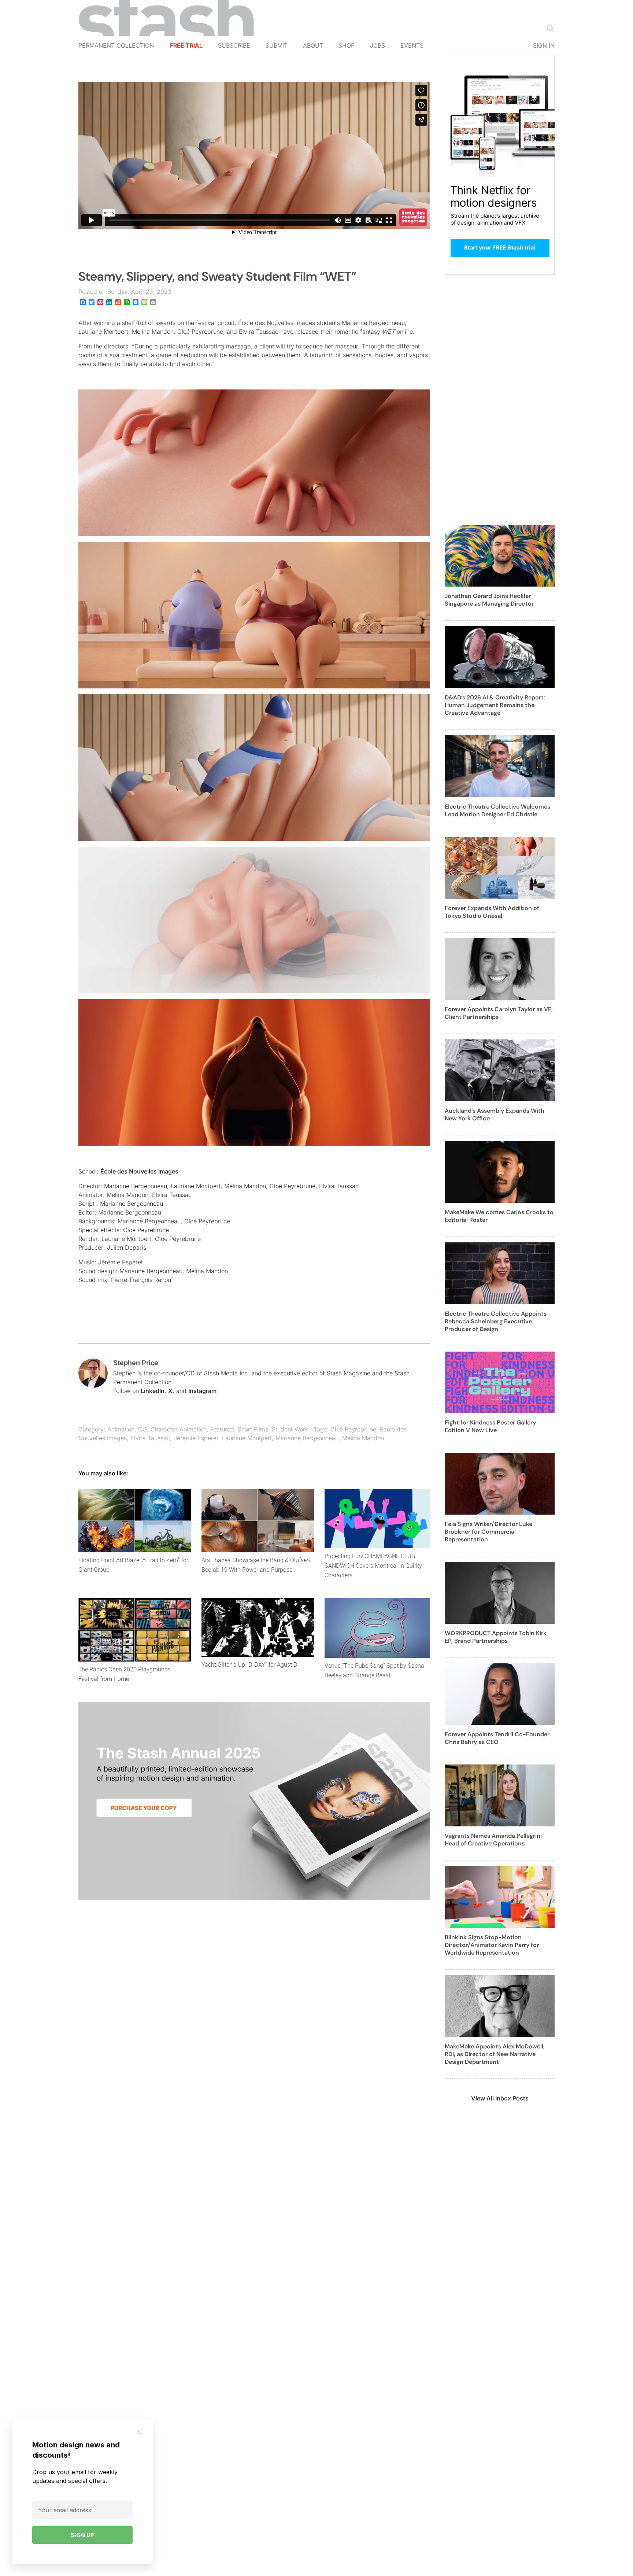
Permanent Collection (116, 45)
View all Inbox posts (500, 2098)
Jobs (377, 45)
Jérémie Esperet (196, 1438)
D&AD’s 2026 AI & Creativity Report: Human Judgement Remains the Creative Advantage (495, 705)
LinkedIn (153, 1391)
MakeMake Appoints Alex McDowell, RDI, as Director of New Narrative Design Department (495, 2054)
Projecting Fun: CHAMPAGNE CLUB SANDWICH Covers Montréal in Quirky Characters (373, 1566)
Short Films (253, 1429)
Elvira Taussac (150, 1438)
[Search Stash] (549, 28)
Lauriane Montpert (247, 1438)
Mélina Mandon (363, 1438)
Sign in (544, 45)
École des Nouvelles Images (139, 1171)
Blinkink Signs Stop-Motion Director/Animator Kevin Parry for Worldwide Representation (492, 1945)
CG (142, 1429)
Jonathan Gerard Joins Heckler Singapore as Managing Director (489, 600)
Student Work (290, 1429)
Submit (277, 45)
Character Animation (179, 1429)
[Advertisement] (500, 404)
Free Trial (186, 45)
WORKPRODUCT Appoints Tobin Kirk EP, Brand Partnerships (496, 1637)
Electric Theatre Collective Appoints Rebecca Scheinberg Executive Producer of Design (496, 1321)
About (313, 45)
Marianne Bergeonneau (307, 1438)
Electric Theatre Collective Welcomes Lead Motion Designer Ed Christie (497, 810)
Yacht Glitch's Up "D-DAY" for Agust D (249, 1664)
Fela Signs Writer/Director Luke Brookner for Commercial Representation (488, 1532)
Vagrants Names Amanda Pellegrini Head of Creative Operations (493, 1840)
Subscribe (234, 45)
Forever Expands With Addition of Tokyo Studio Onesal (492, 912)
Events (412, 45)
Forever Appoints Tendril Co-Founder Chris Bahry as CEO (497, 1738)
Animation (121, 1429)
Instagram (202, 1391)
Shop (347, 45)
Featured (222, 1429)
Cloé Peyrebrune (353, 1429)
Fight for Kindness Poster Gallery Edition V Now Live (490, 1426)
